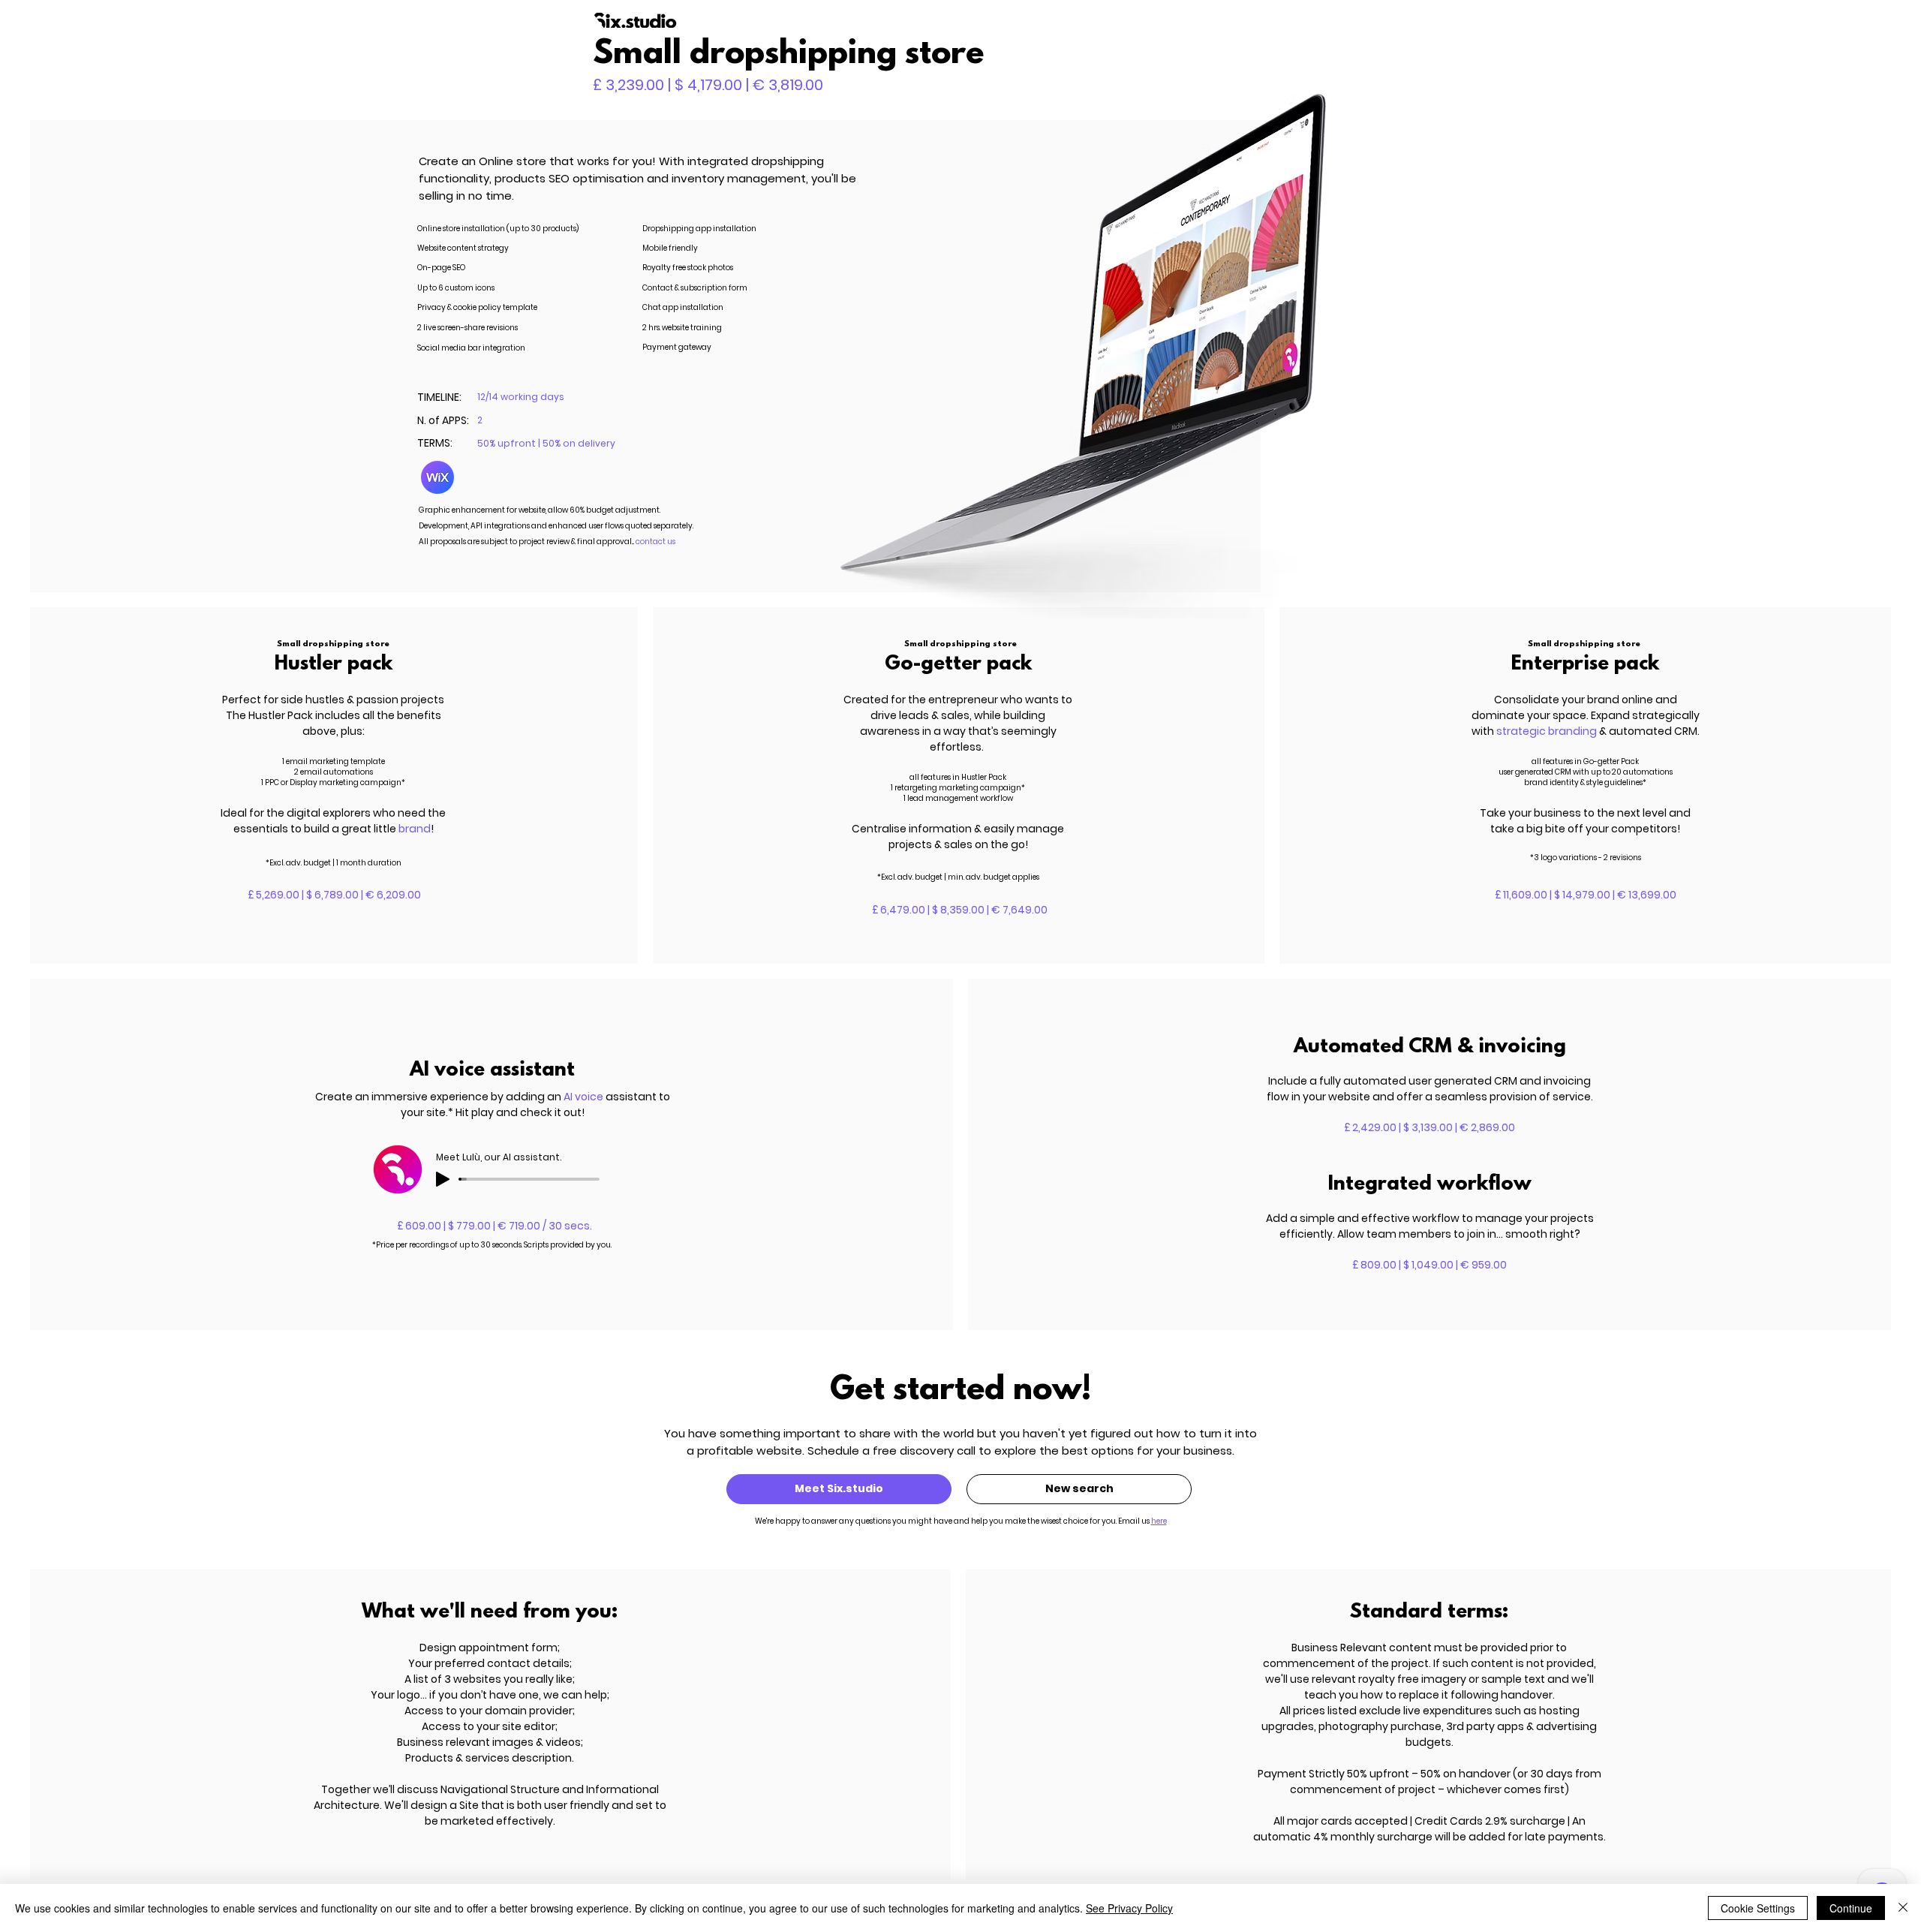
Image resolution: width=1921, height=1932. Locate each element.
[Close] (1903, 1908)
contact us (655, 542)
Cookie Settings (1758, 1908)
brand (415, 829)
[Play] (443, 1179)
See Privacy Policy (1129, 1908)
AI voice (585, 1097)
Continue (1851, 1908)
